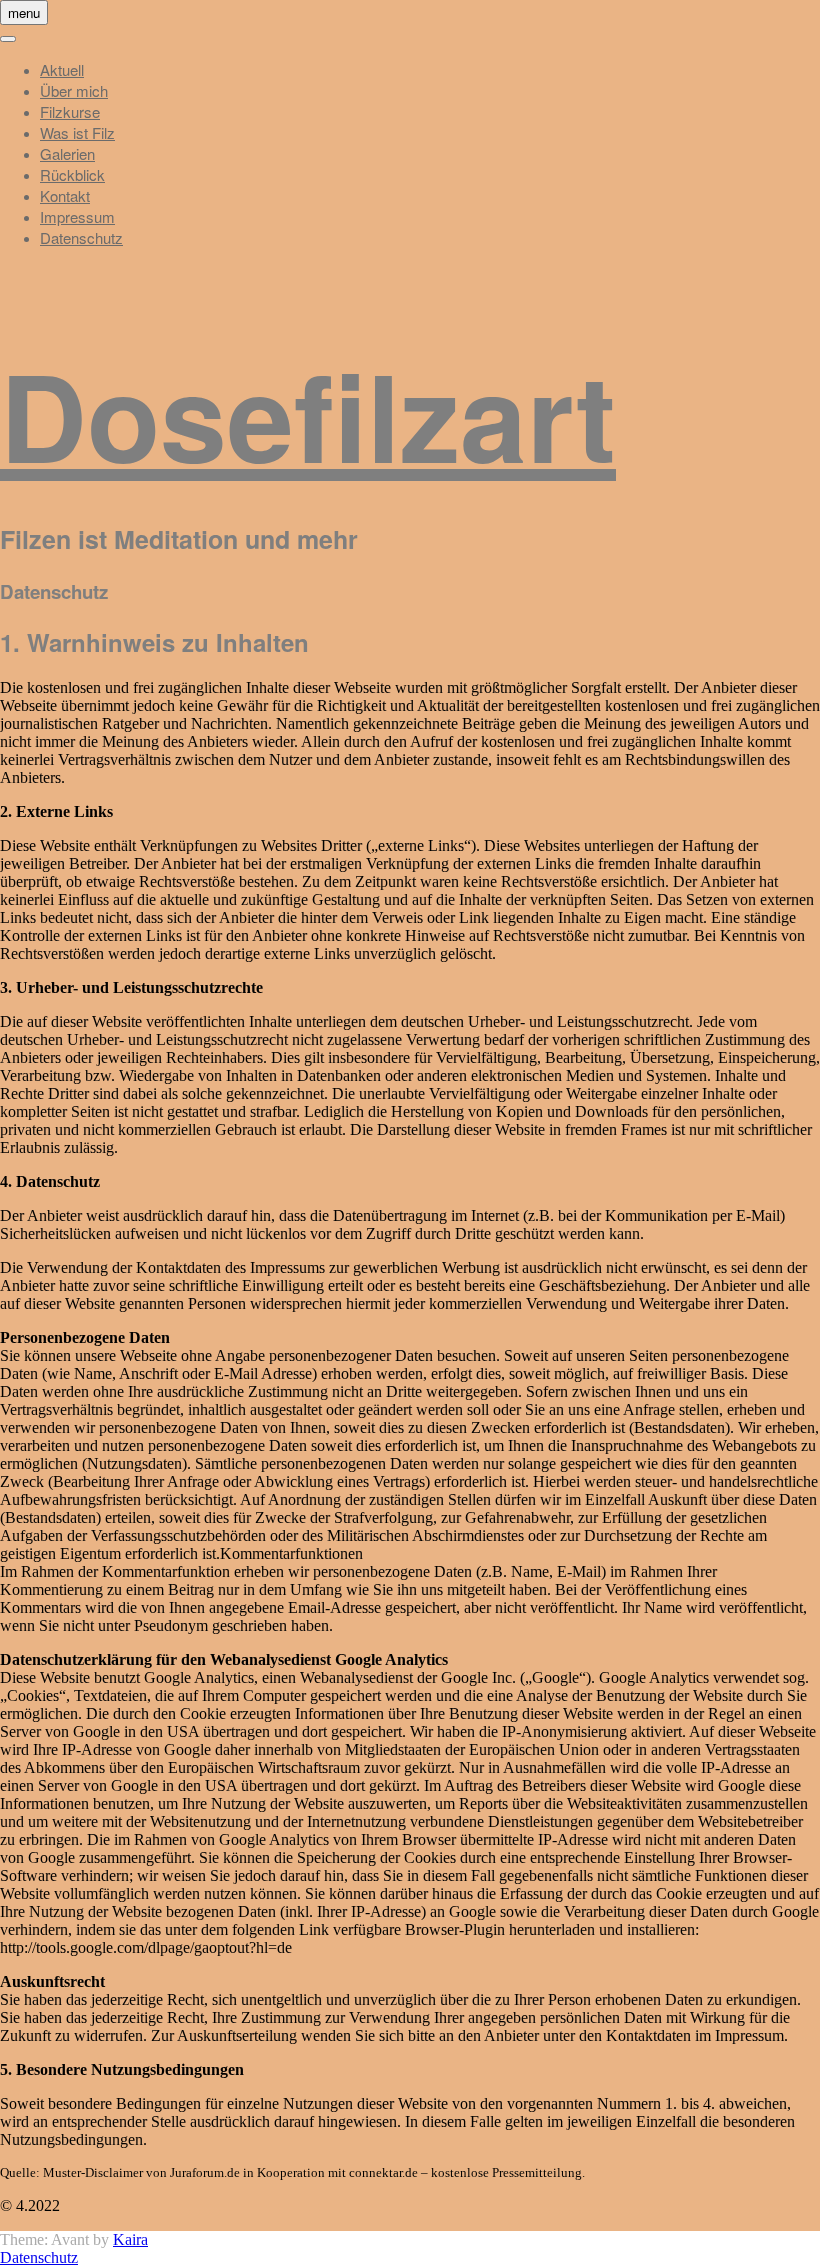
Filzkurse (70, 111)
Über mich (74, 90)
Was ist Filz (77, 132)
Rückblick (72, 174)
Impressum (77, 216)
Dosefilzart (308, 414)
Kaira (130, 2239)
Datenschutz (81, 237)
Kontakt (65, 195)
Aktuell (62, 69)
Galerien (67, 153)
